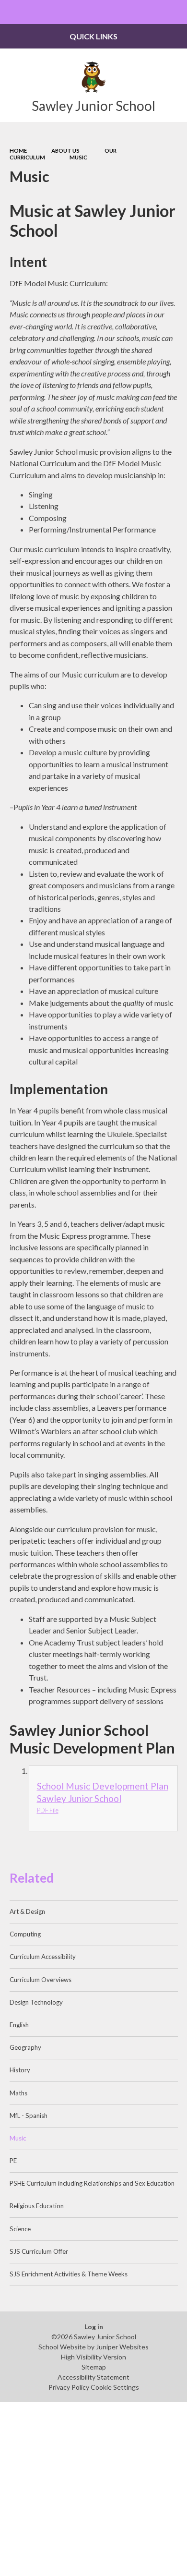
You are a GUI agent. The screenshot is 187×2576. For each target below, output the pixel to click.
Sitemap (94, 2367)
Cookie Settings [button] (115, 2387)
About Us (65, 151)
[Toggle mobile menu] (12, 12)
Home (18, 151)
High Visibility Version (93, 2357)
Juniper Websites (122, 2347)
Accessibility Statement (93, 2377)
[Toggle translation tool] (152, 12)
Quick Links (93, 36)
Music (78, 157)
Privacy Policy (69, 2387)
